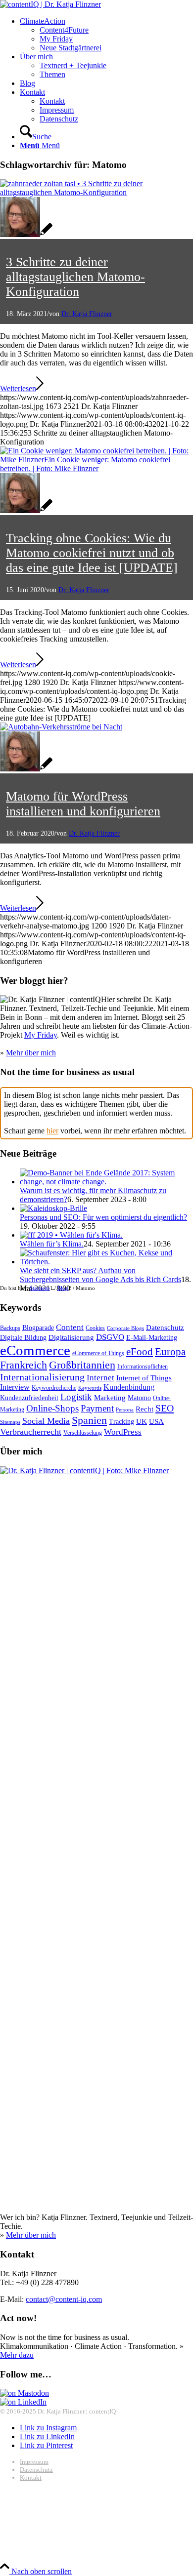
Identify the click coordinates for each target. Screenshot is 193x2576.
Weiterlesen (18, 388)
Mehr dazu (17, 2355)
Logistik (76, 1397)
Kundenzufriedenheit (29, 1398)
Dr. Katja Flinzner (87, 314)
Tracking (121, 1422)
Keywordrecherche (54, 1388)
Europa (170, 1352)
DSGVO (110, 1337)
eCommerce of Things (98, 1353)
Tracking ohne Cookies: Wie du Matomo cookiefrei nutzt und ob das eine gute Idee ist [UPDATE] (92, 553)
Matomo (139, 1398)
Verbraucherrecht (31, 1432)
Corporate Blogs (125, 1328)
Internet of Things (144, 1378)
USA (156, 1421)
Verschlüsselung (83, 1433)
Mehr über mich (31, 1053)
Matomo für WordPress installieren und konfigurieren (83, 804)
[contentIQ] (50, 4)
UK (142, 1421)
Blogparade (38, 1328)
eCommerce (35, 1350)
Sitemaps (10, 1422)
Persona (125, 1410)
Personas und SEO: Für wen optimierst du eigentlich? (103, 1217)
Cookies (95, 1328)
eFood (140, 1352)
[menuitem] (106, 35)
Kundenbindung (129, 1387)
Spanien (89, 1420)
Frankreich (24, 1365)
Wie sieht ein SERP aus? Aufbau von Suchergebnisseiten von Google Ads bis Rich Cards (100, 1275)
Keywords (90, 1388)
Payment (97, 1408)
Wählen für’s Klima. (52, 1244)
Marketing (110, 1397)
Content (70, 1327)
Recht (145, 1409)
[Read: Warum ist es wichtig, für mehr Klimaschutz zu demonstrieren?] (106, 1182)
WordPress (123, 1432)
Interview (15, 1387)
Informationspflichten (143, 1367)
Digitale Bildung (23, 1338)
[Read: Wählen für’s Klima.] (71, 1235)
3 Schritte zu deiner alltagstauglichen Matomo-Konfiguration (75, 277)
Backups (10, 1328)
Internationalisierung (42, 1377)
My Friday (41, 1035)
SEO (165, 1408)
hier (52, 1131)
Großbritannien (82, 1365)
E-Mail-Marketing (152, 1338)
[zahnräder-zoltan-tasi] (96, 192)
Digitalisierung (71, 1337)
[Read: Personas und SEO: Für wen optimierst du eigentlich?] (53, 1208)
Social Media (46, 1421)
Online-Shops (52, 1408)
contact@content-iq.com (64, 2299)
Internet (100, 1378)
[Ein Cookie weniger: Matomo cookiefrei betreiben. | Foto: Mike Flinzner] (96, 468)
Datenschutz (165, 1327)
